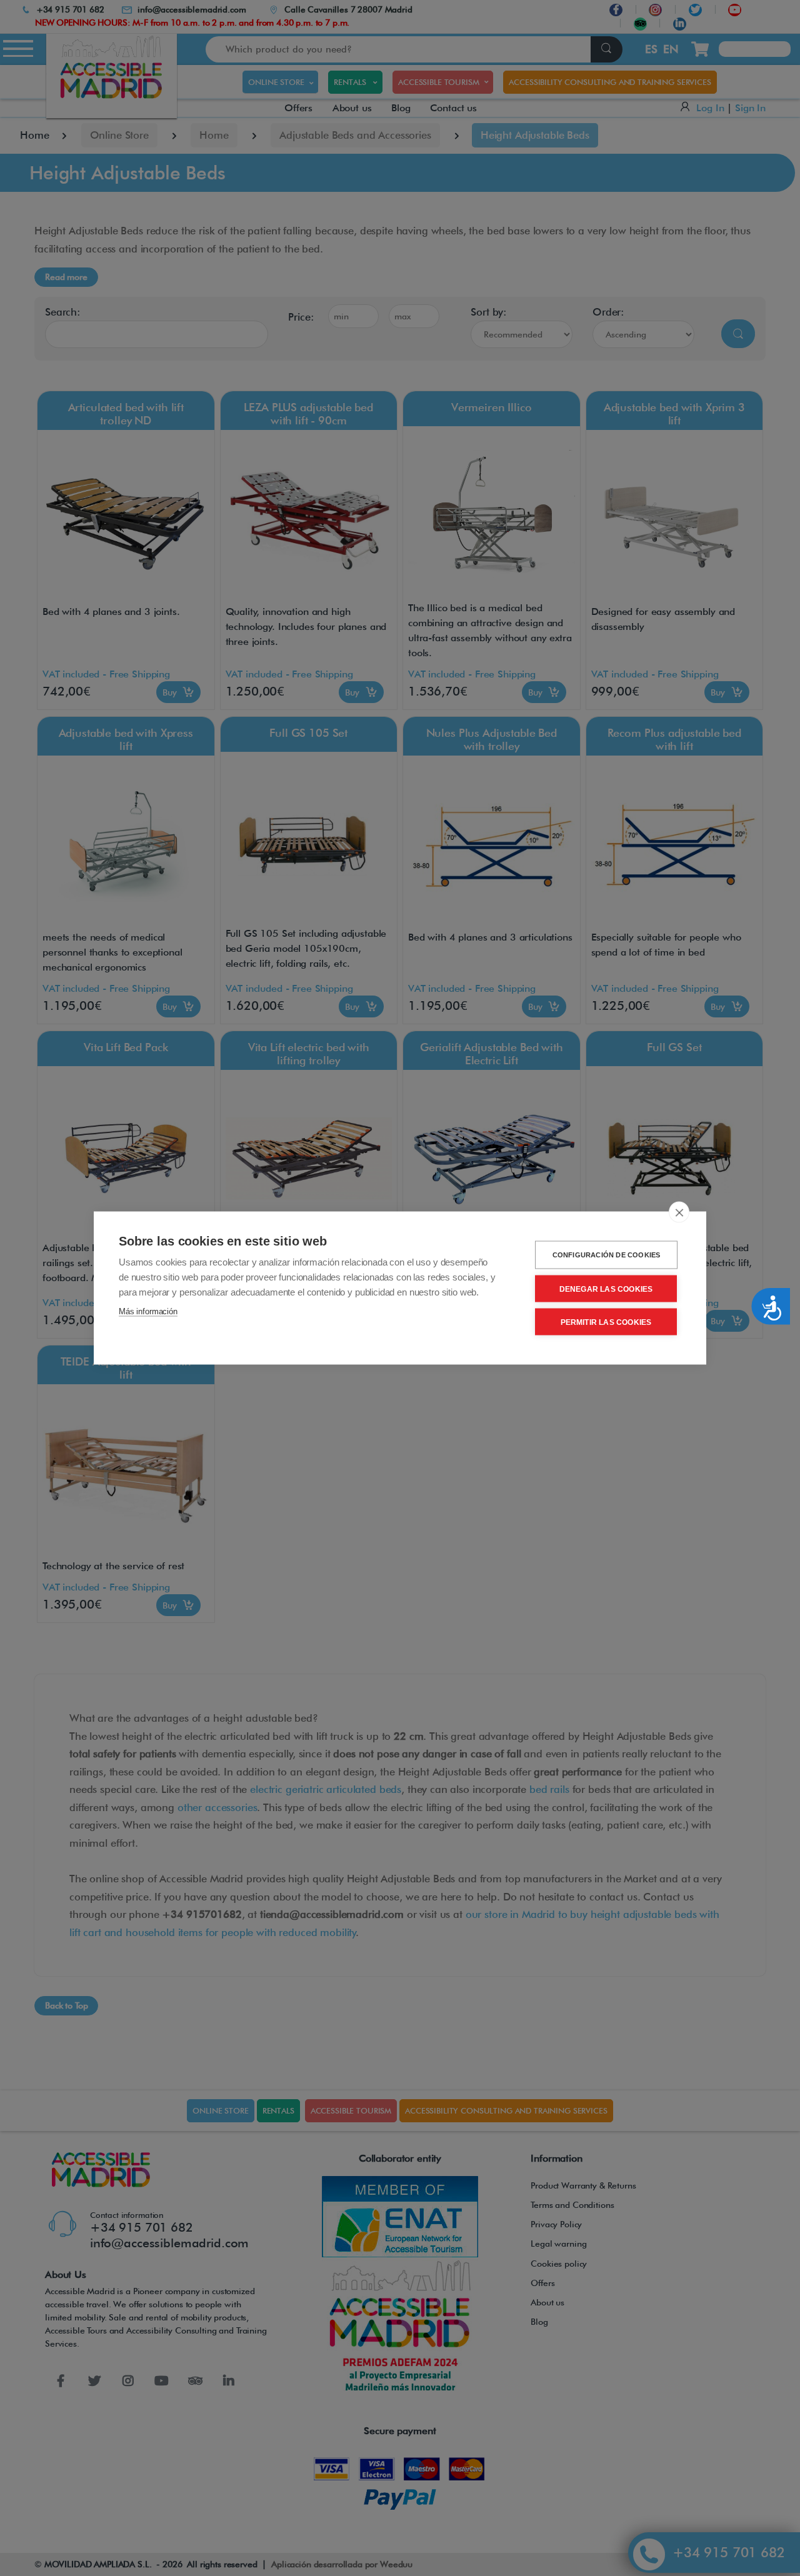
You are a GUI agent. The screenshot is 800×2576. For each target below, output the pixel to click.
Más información (148, 1311)
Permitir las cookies (606, 1322)
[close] (679, 1212)
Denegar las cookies (606, 1289)
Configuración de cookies (607, 1255)
